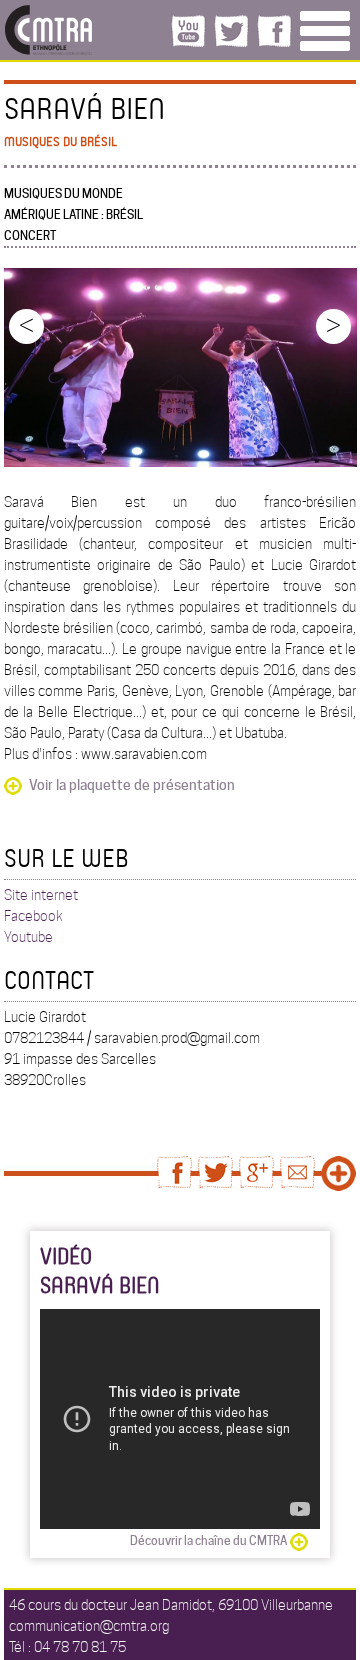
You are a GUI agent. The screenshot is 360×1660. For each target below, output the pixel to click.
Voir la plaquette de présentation (132, 785)
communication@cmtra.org (89, 1626)
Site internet (41, 895)
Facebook (33, 916)
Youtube (28, 937)
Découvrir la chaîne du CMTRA (208, 1540)
